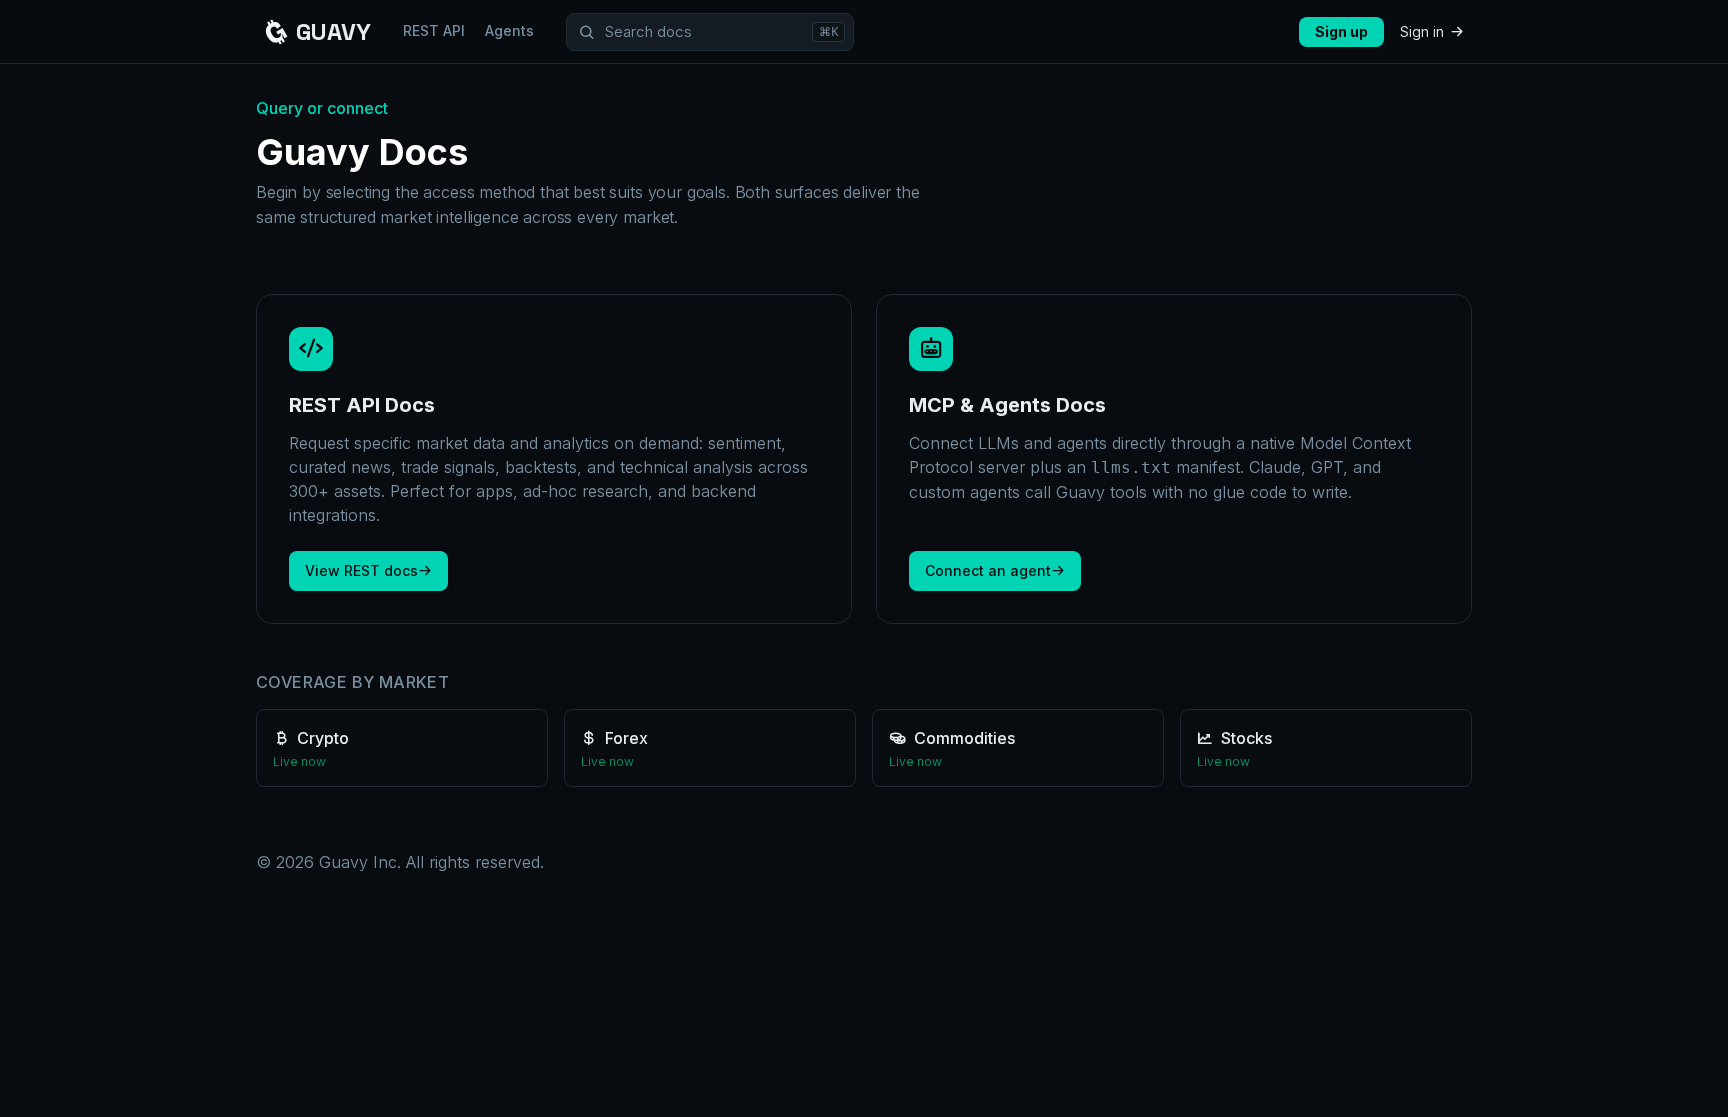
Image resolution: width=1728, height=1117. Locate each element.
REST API (434, 30)
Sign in (1422, 31)
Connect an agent (988, 570)
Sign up (1341, 31)
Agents (509, 30)
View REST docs (361, 570)
